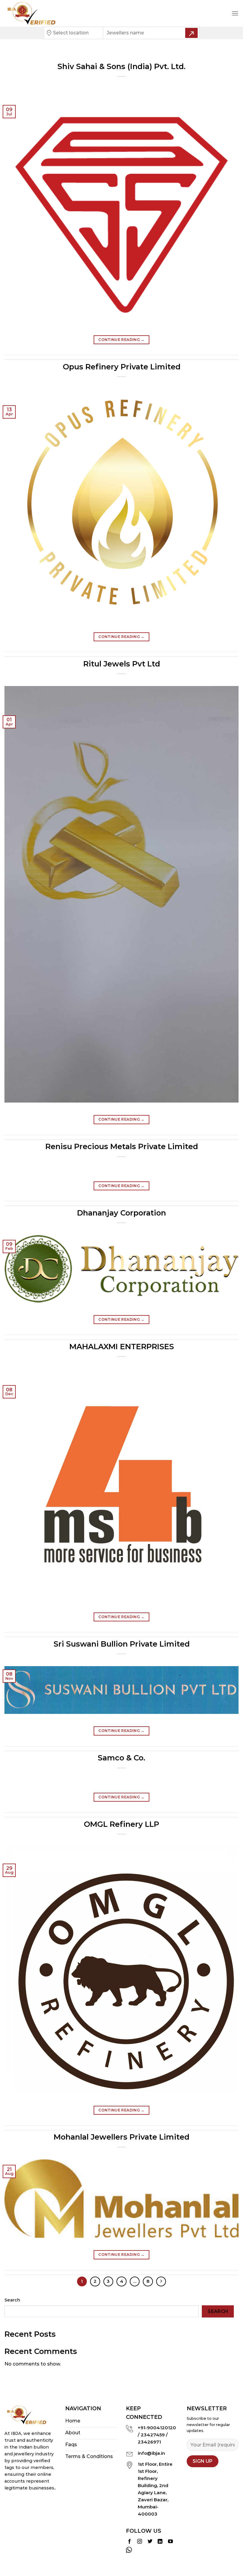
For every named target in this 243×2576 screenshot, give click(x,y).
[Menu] (235, 13)
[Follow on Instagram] (140, 2542)
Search (12, 2300)
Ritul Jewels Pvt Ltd (122, 664)
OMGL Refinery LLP (121, 1824)
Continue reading (121, 340)
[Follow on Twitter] (150, 2542)
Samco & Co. (121, 1758)
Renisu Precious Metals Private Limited (122, 1146)
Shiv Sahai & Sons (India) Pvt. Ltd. (121, 66)
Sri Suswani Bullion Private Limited (122, 1644)
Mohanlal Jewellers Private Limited (121, 2137)
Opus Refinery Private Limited (122, 367)
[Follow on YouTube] (170, 2542)
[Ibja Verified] (34, 13)
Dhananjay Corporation (121, 1213)
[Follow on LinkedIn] (160, 2542)
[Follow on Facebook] (130, 2542)
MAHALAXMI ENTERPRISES (122, 1346)
